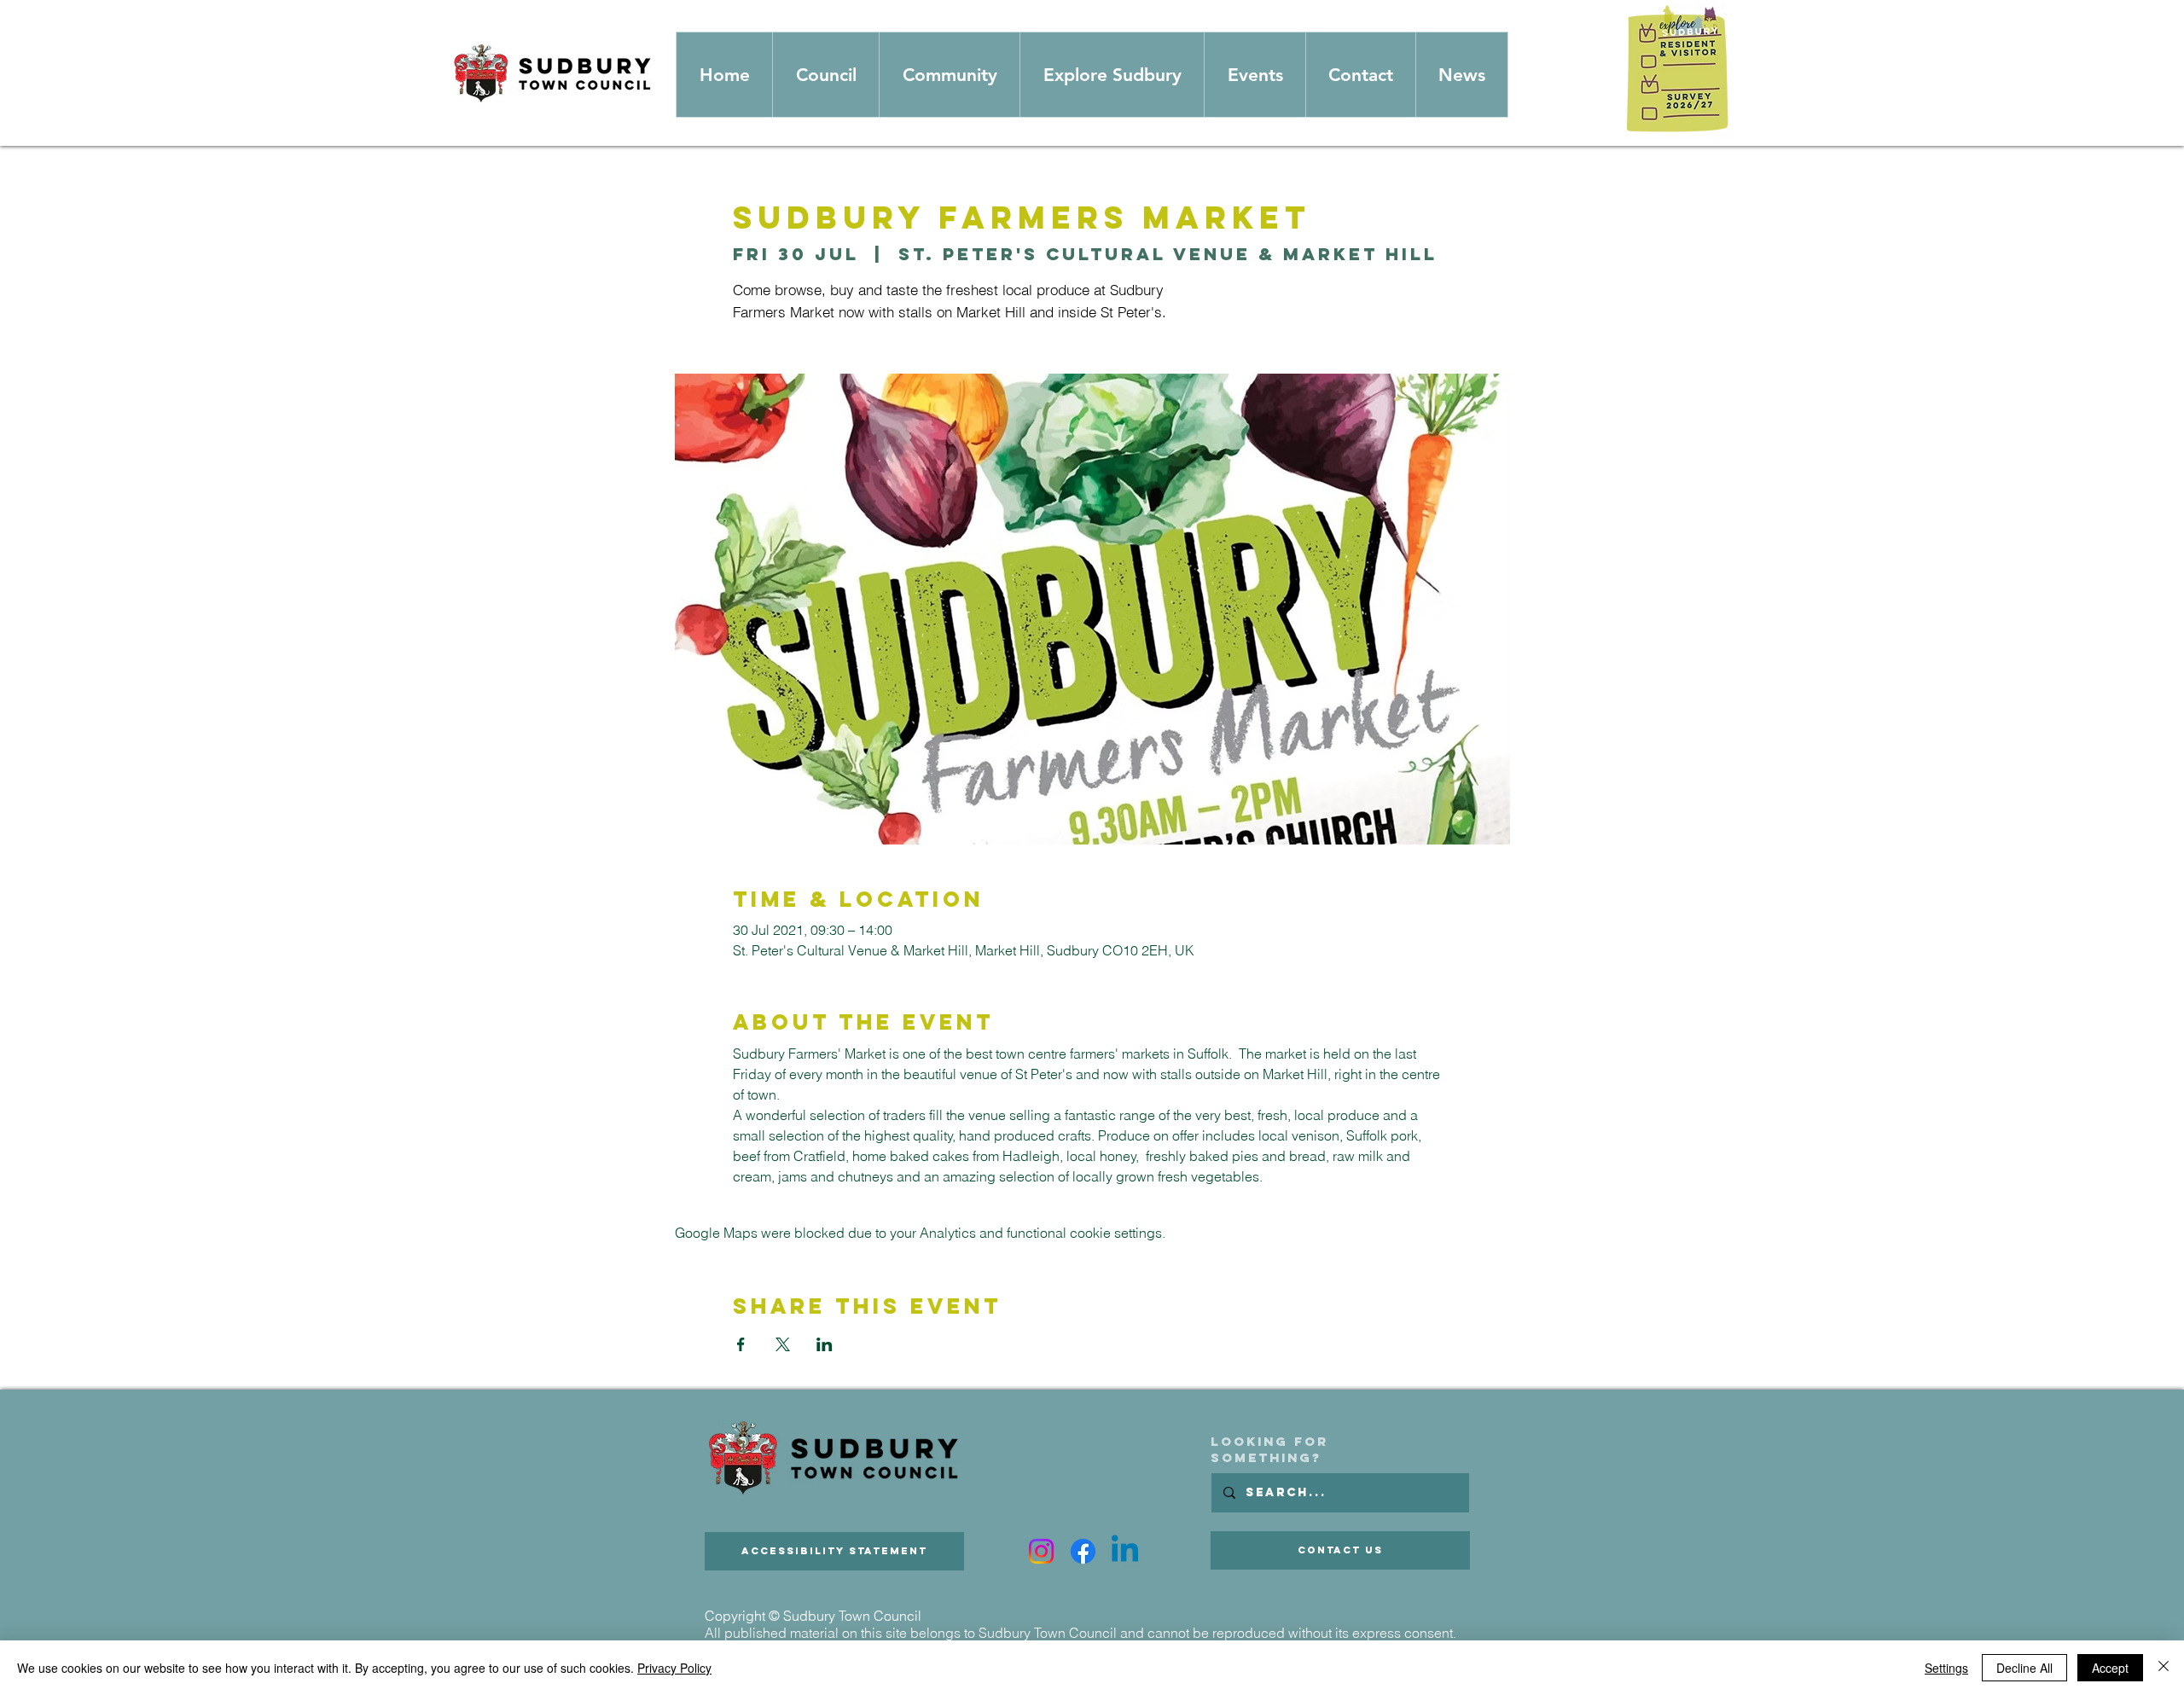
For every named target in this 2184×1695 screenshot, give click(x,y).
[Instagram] (1041, 1551)
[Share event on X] (783, 1344)
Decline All (2024, 1668)
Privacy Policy (674, 1668)
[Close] (2164, 1668)
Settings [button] (1946, 1668)
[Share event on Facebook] (741, 1344)
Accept (2110, 1668)
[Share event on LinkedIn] (825, 1344)
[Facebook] (1083, 1551)
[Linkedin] (1125, 1551)
